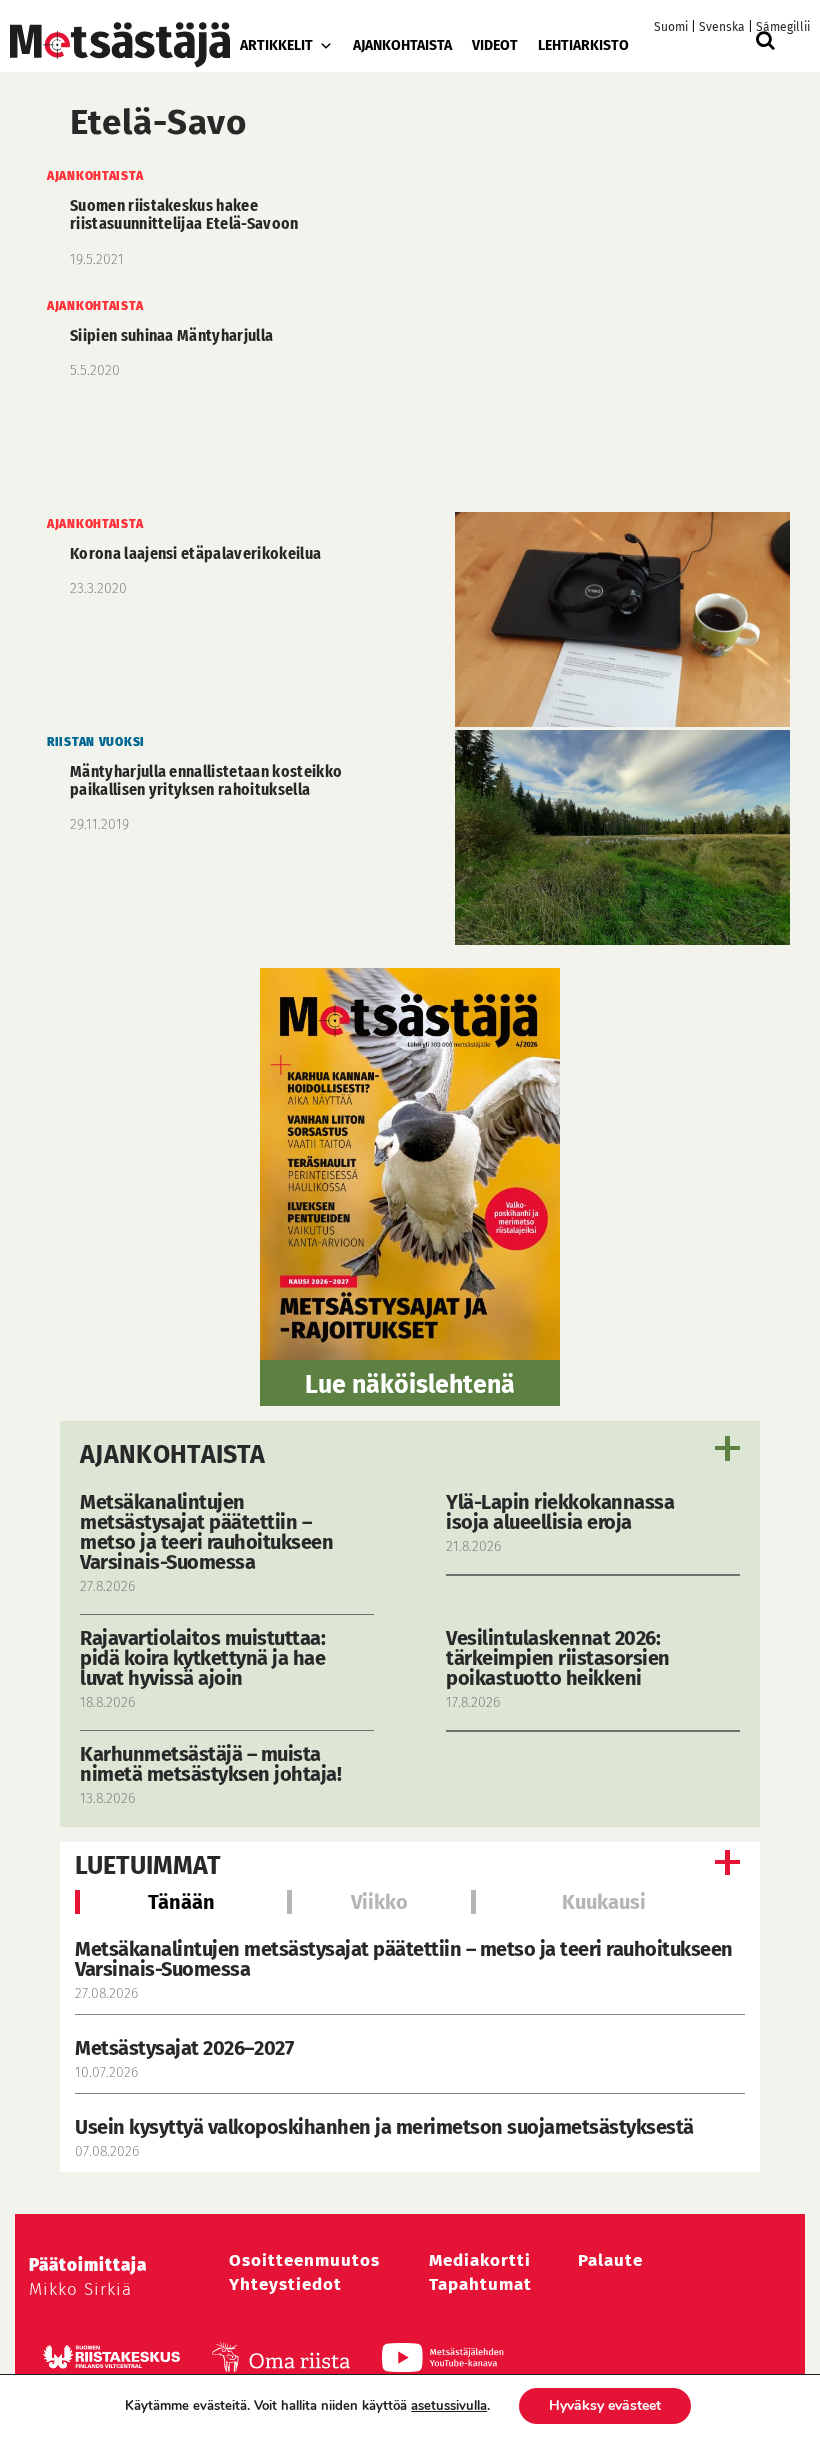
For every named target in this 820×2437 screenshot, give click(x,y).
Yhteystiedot (285, 2284)
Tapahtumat (480, 2284)
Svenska (722, 27)
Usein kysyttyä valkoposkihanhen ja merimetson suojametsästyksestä (386, 2127)
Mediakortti (480, 2260)
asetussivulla (449, 2406)
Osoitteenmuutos (304, 2260)
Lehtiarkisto (583, 45)
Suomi (671, 27)
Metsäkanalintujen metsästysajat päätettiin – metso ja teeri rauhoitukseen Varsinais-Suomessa (404, 1959)
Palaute (610, 2260)
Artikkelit (276, 45)
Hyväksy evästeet (605, 2405)
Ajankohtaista (402, 45)
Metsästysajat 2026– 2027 (184, 2048)
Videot (495, 45)
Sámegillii (783, 27)
